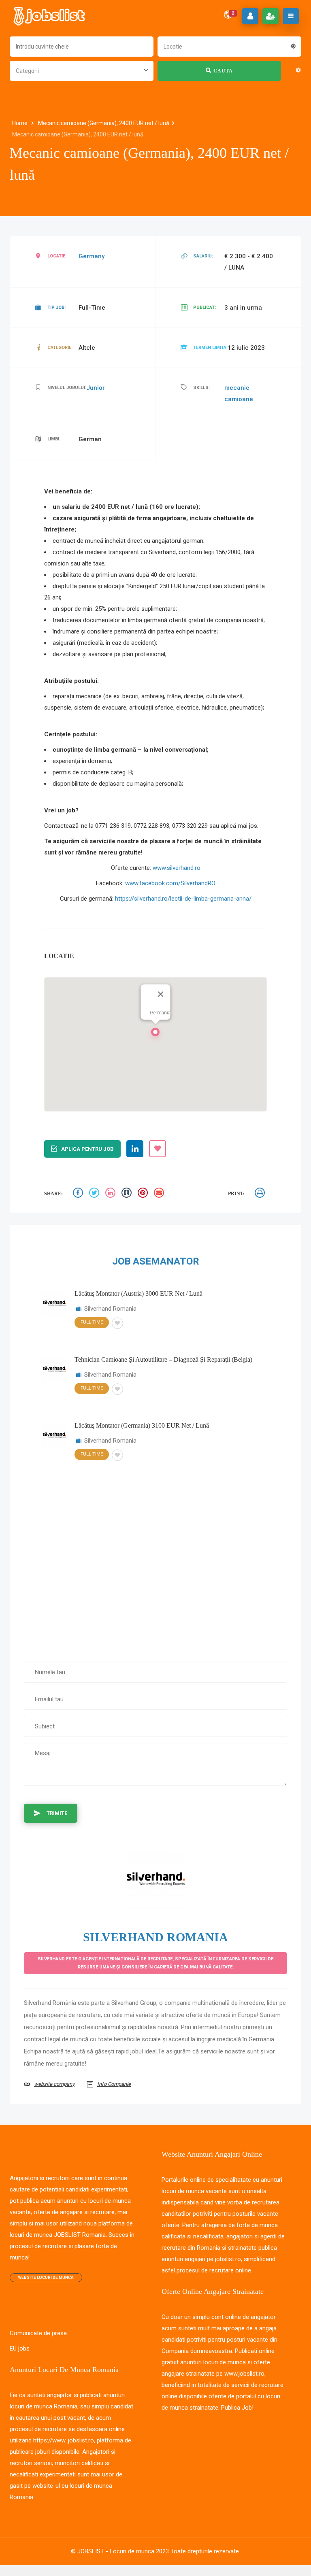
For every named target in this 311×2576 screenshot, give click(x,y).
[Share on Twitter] (95, 1194)
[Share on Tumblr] (128, 1194)
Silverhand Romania (110, 1309)
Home (20, 123)
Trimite (57, 1813)
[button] (155, 1034)
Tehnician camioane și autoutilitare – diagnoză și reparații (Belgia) (163, 1359)
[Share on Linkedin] (111, 1194)
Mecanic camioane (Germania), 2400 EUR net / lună (104, 123)
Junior (96, 388)
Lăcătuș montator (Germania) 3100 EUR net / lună (142, 1425)
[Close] (161, 994)
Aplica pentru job (87, 1149)
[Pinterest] (144, 1194)
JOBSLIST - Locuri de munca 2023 (123, 2551)
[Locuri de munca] (50, 16)
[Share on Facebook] (79, 1194)
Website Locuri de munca (46, 2277)
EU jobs (20, 2349)
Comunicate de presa (38, 2333)
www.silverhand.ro (177, 868)
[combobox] (229, 46)
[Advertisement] (155, 1571)
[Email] (160, 1194)
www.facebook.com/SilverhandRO (170, 883)
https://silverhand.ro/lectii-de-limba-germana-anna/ (183, 899)
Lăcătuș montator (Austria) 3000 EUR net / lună (138, 1293)
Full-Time (92, 1322)
